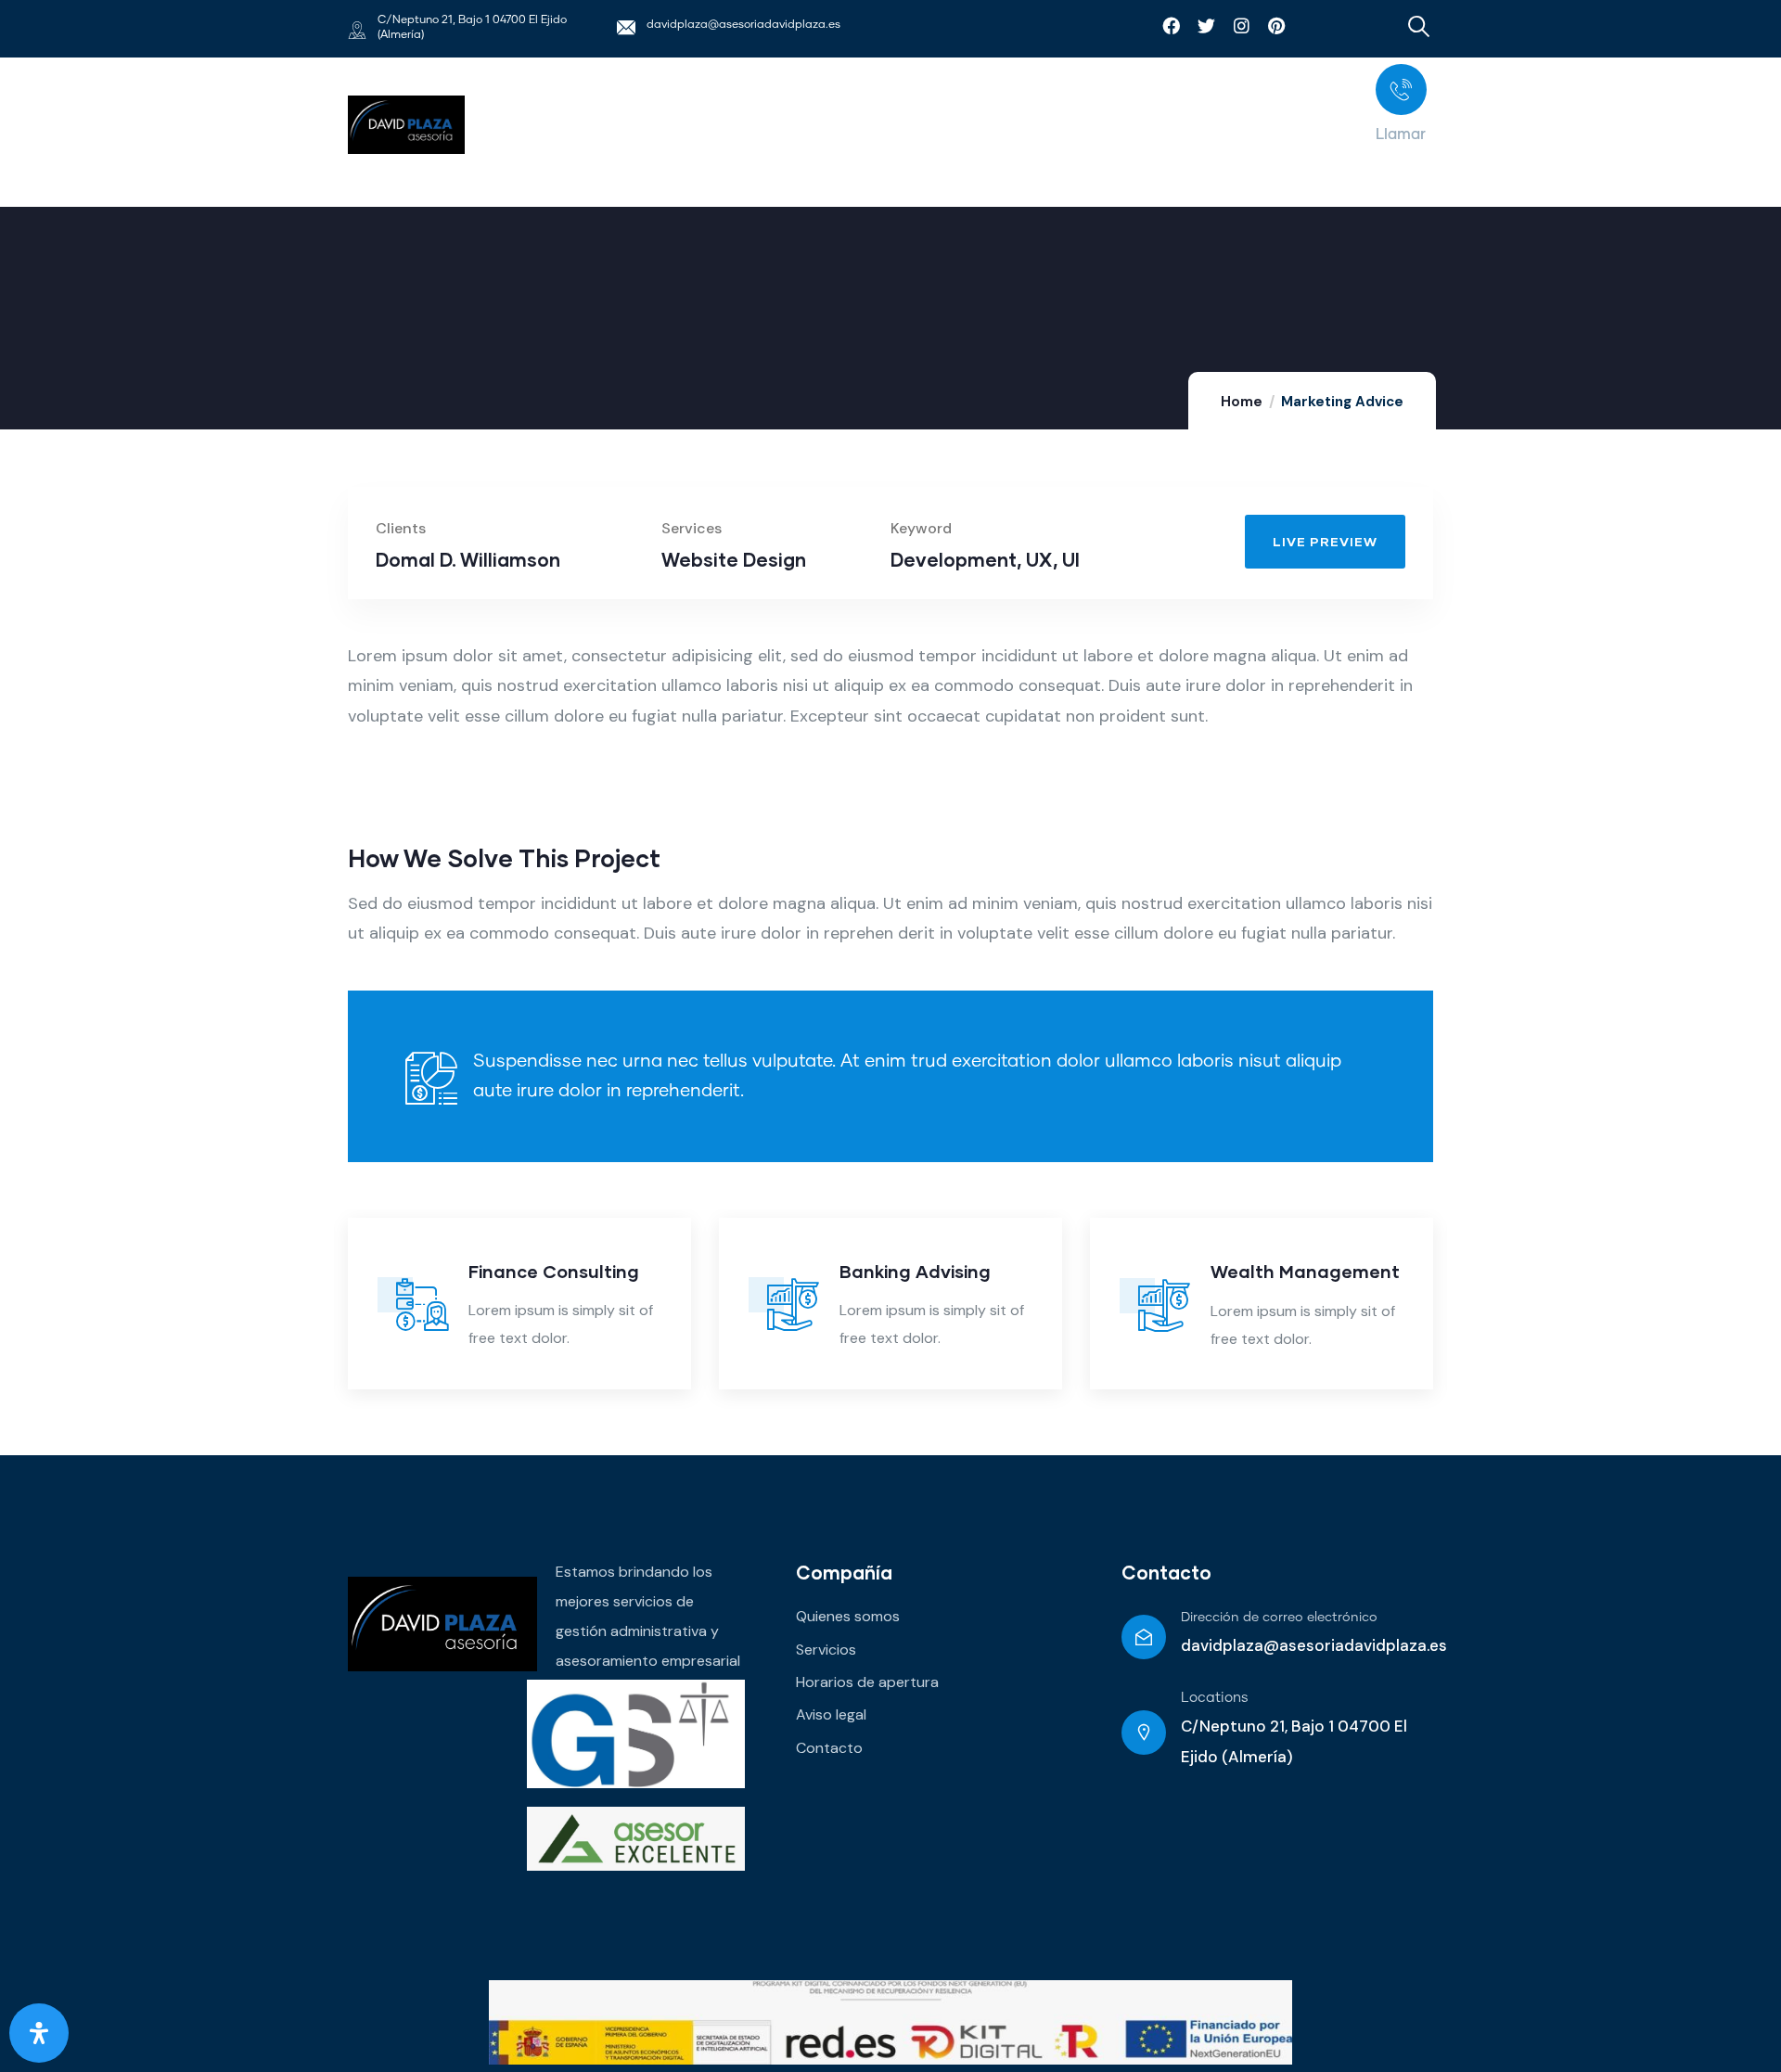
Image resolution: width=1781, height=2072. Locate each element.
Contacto (1166, 1572)
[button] (1529, 525)
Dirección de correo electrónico (1279, 1618)
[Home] (406, 125)
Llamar (1401, 134)
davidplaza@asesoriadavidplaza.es (743, 25)
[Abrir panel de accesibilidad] (39, 2033)
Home (1242, 402)
